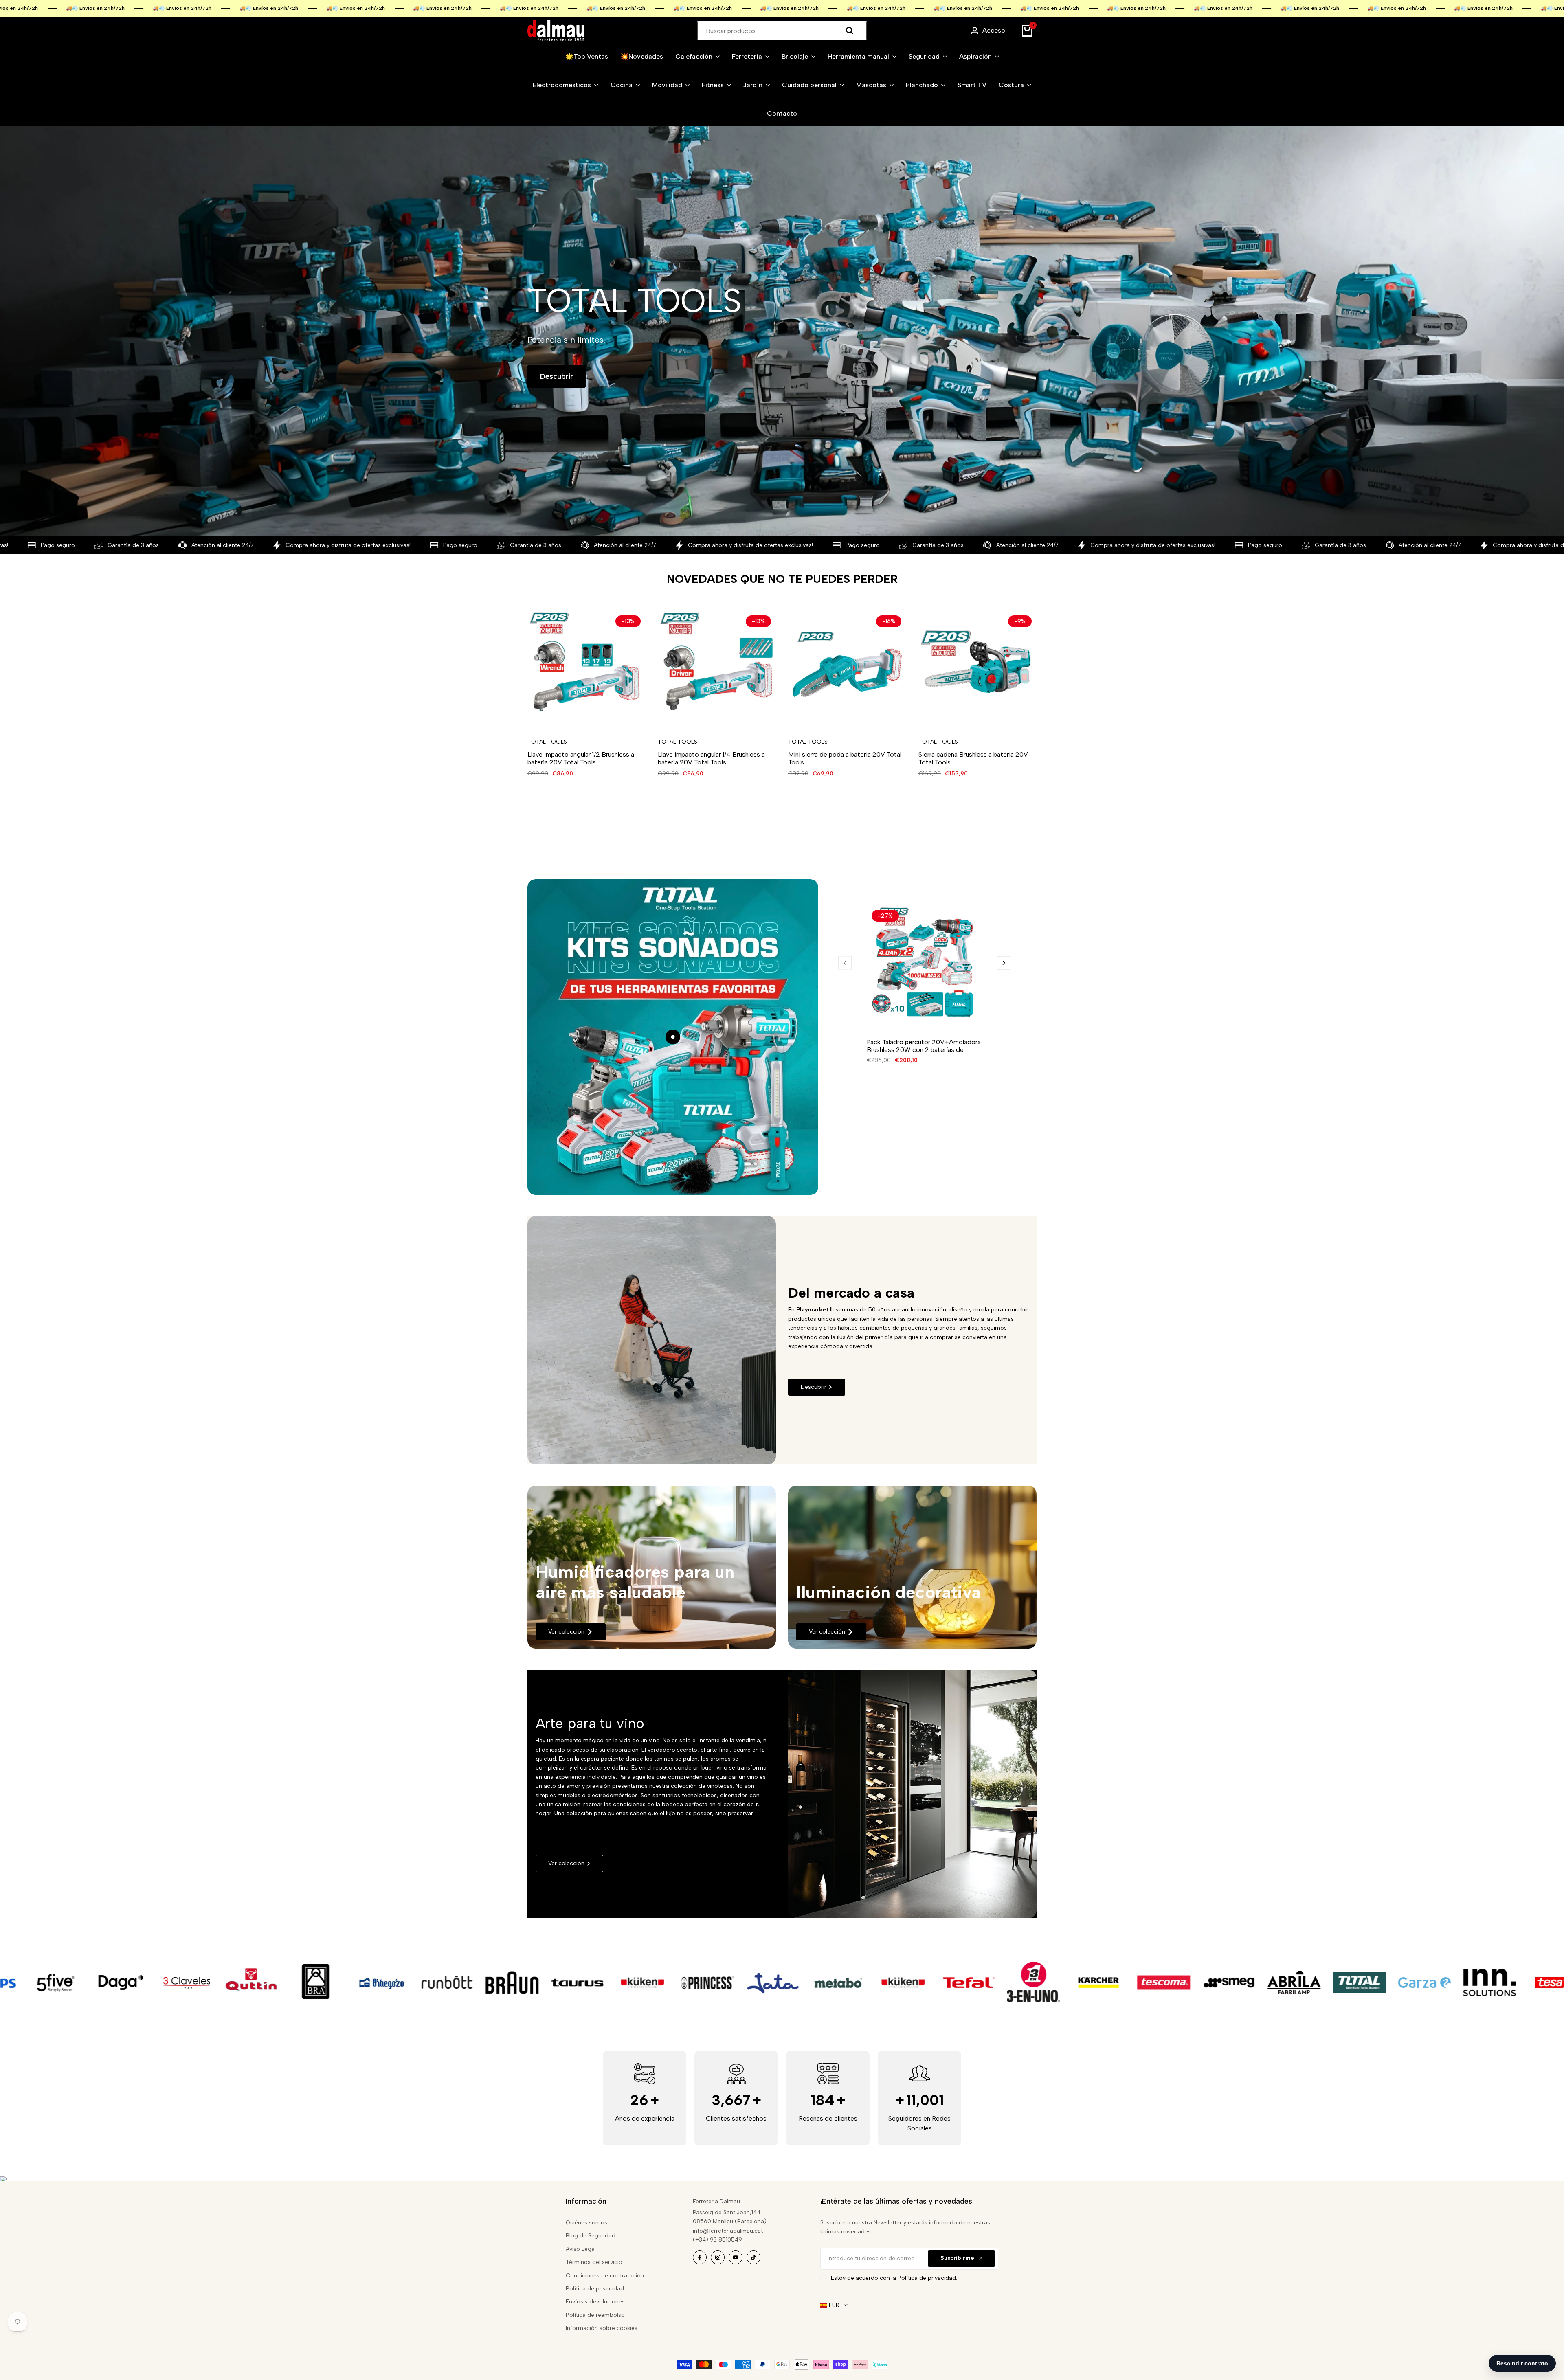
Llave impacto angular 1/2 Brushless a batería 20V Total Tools (581, 758)
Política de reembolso (595, 2315)
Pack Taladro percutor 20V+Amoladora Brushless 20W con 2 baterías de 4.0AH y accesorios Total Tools (924, 1046)
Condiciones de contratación (605, 2276)
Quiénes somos (586, 2223)
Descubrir (557, 376)
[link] (652, 1567)
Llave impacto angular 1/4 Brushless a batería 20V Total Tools (711, 758)
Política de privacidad (595, 2289)
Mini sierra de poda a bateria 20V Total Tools (845, 758)
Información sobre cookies (602, 2328)
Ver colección (566, 1632)
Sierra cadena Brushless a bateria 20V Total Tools (973, 758)
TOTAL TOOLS (547, 742)
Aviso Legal (581, 2249)
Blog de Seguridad (591, 2236)
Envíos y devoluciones (595, 2302)
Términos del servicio (594, 2262)
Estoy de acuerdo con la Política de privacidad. (894, 2278)
